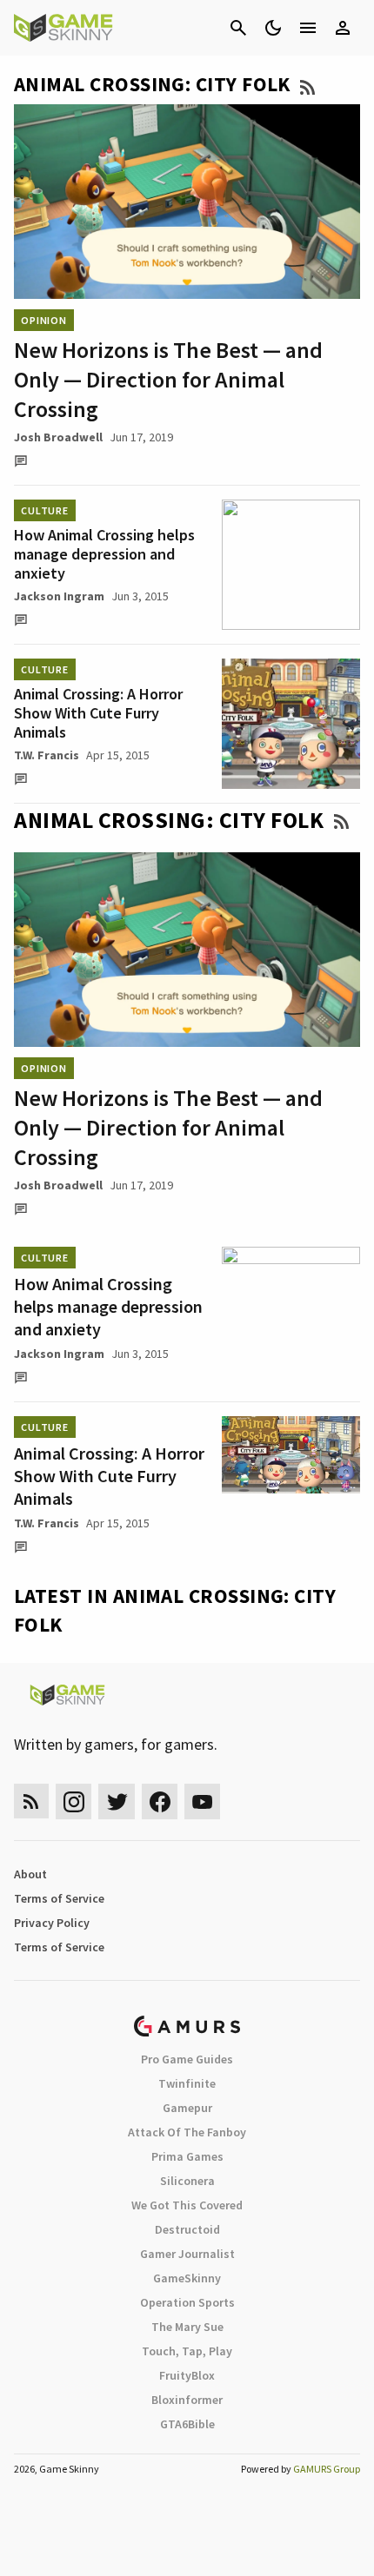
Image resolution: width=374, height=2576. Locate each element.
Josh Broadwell (58, 437)
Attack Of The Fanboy (187, 2132)
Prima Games (187, 2156)
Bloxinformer (187, 2400)
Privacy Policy (52, 1923)
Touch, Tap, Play (187, 2351)
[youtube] (203, 1801)
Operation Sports (187, 2302)
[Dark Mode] (273, 28)
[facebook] (160, 1801)
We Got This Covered (187, 2205)
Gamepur (187, 2108)
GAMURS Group (327, 2469)
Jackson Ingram (59, 596)
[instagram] (73, 1801)
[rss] (31, 1801)
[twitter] (117, 1801)
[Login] (343, 28)
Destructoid (187, 2229)
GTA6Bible (187, 2424)
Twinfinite (187, 2083)
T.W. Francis (47, 755)
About (30, 1874)
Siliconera (187, 2181)
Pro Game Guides (187, 2059)
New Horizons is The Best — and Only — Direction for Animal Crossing (168, 379)
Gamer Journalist (187, 2254)
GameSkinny (187, 2278)
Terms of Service (59, 1898)
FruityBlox (187, 2375)
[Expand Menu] (308, 28)
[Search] (238, 28)
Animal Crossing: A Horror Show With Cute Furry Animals (98, 713)
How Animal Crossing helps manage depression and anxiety (104, 554)
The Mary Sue (187, 2327)
